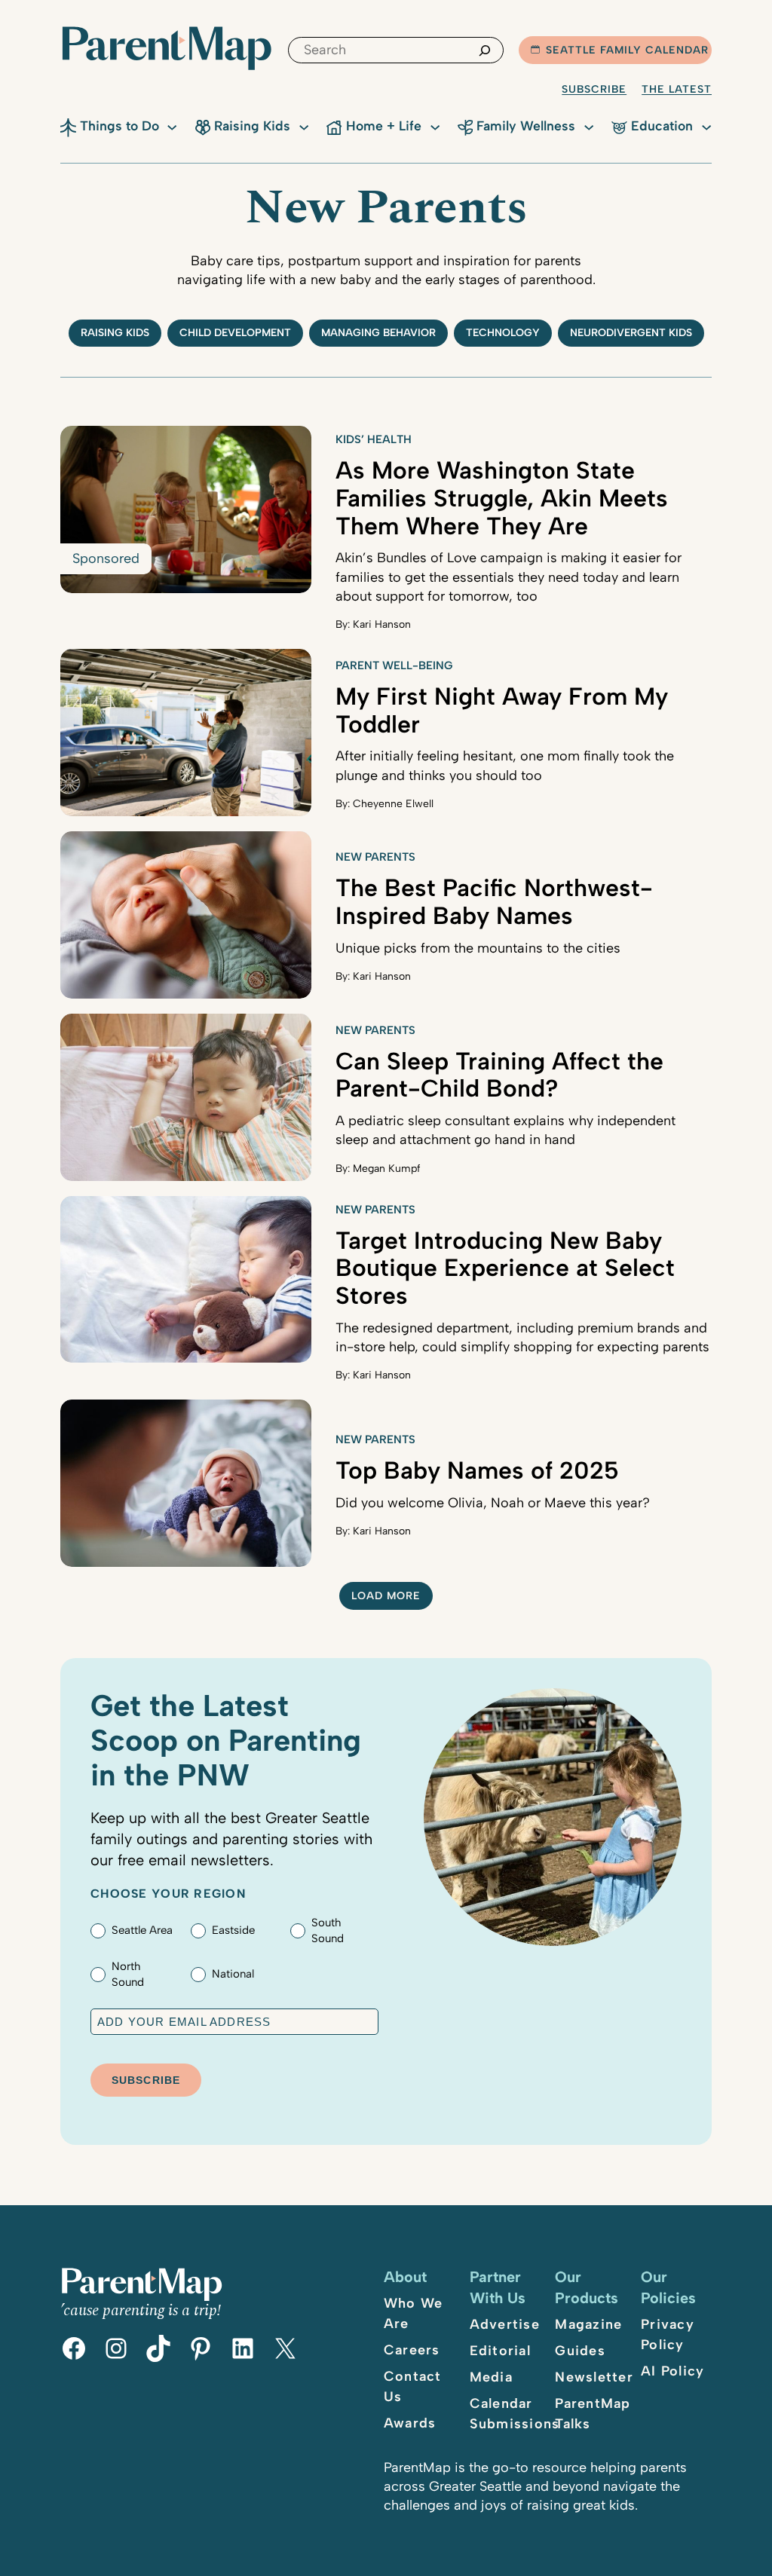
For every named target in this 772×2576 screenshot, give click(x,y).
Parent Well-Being (394, 665)
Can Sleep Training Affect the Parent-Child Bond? (499, 1075)
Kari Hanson (382, 624)
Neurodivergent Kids (631, 333)
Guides (580, 2351)
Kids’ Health (374, 439)
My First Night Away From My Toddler (502, 710)
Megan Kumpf (387, 1169)
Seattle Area (142, 1930)
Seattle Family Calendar (627, 50)
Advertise (505, 2324)
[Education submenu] (706, 126)
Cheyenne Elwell (393, 804)
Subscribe (594, 89)
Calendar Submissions (515, 2414)
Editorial (500, 2351)
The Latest (677, 89)
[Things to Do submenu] (172, 126)
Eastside (233, 1930)
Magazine (588, 2324)
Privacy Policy (668, 2334)
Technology (503, 333)
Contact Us (413, 2386)
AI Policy (672, 2371)
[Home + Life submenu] (435, 126)
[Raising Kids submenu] (304, 126)
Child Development (235, 333)
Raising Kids (115, 333)
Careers (412, 2350)
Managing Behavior (378, 333)
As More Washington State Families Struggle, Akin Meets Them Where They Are (502, 498)
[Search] (485, 50)
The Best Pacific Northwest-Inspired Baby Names (494, 902)
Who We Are (414, 2313)
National (233, 1974)
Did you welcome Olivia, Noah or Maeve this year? (493, 1503)
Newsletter (594, 2377)
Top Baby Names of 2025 (477, 1470)
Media (491, 2377)
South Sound (328, 1930)
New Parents (375, 857)
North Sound (128, 1974)
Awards (410, 2423)
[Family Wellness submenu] (589, 126)
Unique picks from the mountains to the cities (478, 948)
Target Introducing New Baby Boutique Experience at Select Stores (505, 1268)
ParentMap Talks (593, 2414)
